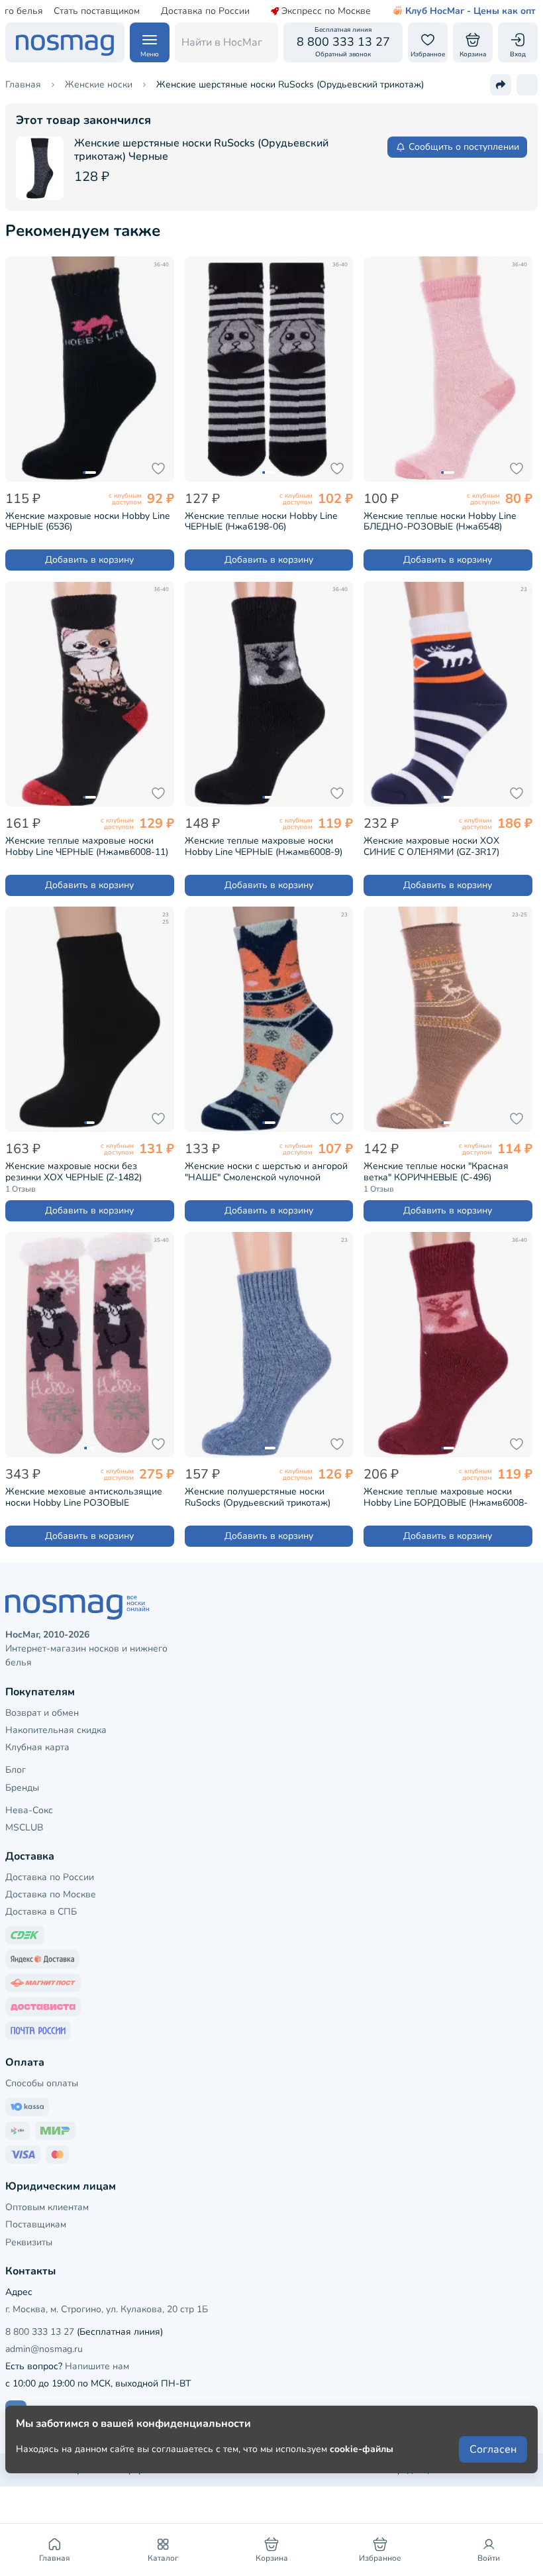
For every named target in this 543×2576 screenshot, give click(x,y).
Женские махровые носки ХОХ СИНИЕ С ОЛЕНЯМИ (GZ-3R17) (431, 846)
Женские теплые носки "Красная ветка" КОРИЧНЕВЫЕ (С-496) (436, 1172)
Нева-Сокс (29, 1810)
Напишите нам (97, 2366)
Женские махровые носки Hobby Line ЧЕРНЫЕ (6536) (87, 522)
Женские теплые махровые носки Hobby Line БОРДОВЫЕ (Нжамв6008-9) (446, 1497)
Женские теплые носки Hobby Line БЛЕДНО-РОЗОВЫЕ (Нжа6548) (440, 522)
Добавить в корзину (89, 560)
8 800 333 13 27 (40, 2332)
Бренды (22, 1788)
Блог (16, 1770)
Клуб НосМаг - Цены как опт (470, 11)
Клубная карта (37, 1747)
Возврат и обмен (42, 1713)
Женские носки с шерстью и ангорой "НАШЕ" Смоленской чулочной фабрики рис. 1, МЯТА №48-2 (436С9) (267, 1172)
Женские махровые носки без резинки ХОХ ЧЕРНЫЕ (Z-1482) (74, 1172)
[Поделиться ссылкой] (501, 85)
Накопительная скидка (56, 1730)
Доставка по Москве (51, 1894)
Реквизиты (29, 2242)
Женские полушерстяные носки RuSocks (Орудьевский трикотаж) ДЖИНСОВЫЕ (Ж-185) (258, 1497)
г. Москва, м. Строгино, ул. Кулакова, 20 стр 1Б (107, 2309)
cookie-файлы (362, 2449)
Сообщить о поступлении (464, 147)
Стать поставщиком (97, 11)
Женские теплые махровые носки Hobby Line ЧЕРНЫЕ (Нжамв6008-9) (264, 846)
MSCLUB (24, 1827)
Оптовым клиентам (47, 2207)
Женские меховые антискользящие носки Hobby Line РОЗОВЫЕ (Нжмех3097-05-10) (84, 1497)
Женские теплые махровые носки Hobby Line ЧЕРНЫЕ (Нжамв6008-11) (87, 846)
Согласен (493, 2449)
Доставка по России (205, 11)
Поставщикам (36, 2224)
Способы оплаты (42, 2083)
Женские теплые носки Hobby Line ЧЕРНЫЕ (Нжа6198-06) (261, 522)
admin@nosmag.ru (44, 2349)
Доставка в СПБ (41, 1912)
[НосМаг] (65, 42)
